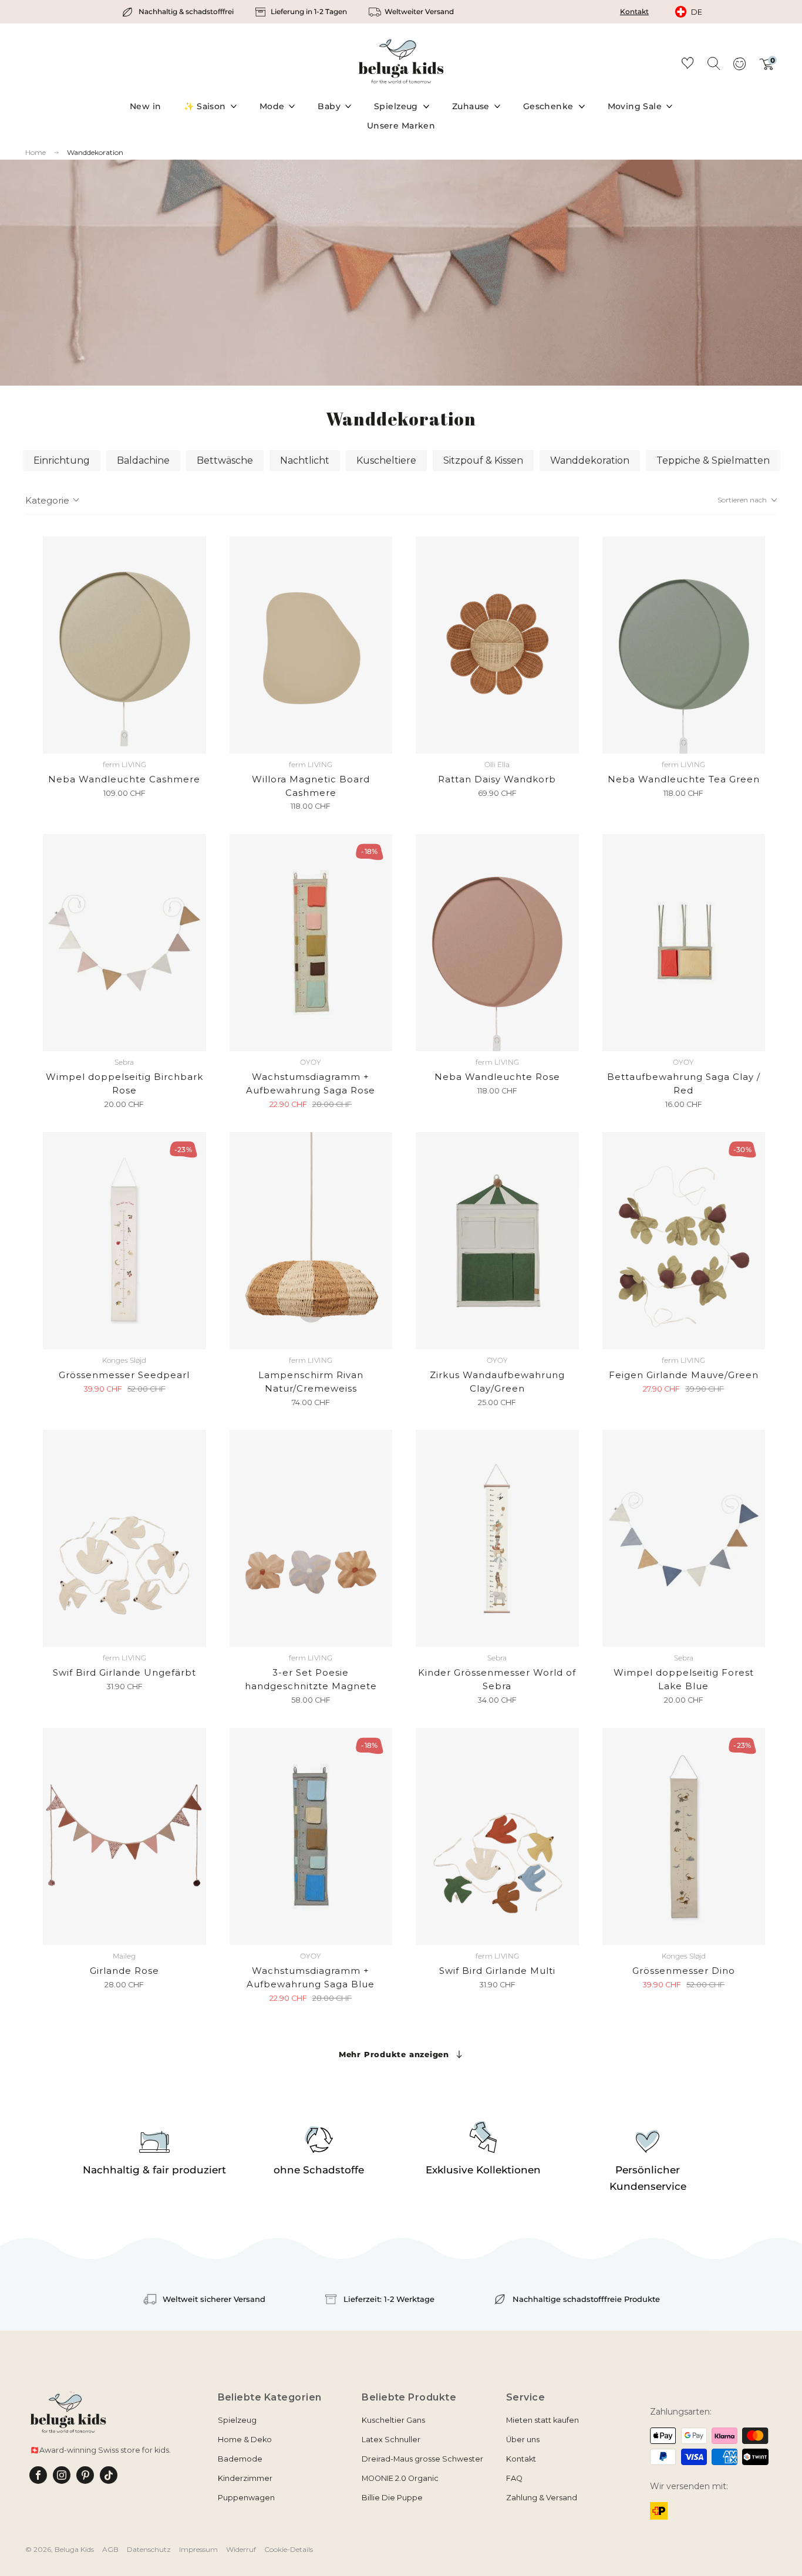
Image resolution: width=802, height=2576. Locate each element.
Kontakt (634, 11)
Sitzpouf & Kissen (483, 460)
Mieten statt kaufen (542, 2420)
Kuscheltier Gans (393, 2420)
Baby (329, 106)
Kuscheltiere (386, 460)
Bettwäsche (225, 460)
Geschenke (548, 106)
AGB (110, 2549)
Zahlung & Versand (542, 2498)
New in (146, 106)
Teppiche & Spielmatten (713, 460)
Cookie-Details (289, 2549)
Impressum (198, 2549)
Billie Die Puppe (392, 2498)
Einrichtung (62, 460)
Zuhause (471, 106)
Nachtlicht (305, 460)
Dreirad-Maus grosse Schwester (422, 2459)
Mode (272, 106)
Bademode (240, 2459)
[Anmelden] (739, 67)
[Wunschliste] (688, 65)
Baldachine (143, 460)
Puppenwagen (246, 2498)
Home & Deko (245, 2440)
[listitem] (179, 12)
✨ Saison (205, 106)
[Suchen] (713, 63)
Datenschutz (149, 2549)
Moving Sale (635, 106)
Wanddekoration (95, 152)
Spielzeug (396, 106)
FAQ (514, 2478)
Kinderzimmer (245, 2478)
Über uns (523, 2440)
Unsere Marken (401, 126)
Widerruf (241, 2549)
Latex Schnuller (391, 2440)
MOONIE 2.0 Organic (400, 2478)
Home (36, 153)
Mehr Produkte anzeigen (394, 2054)
